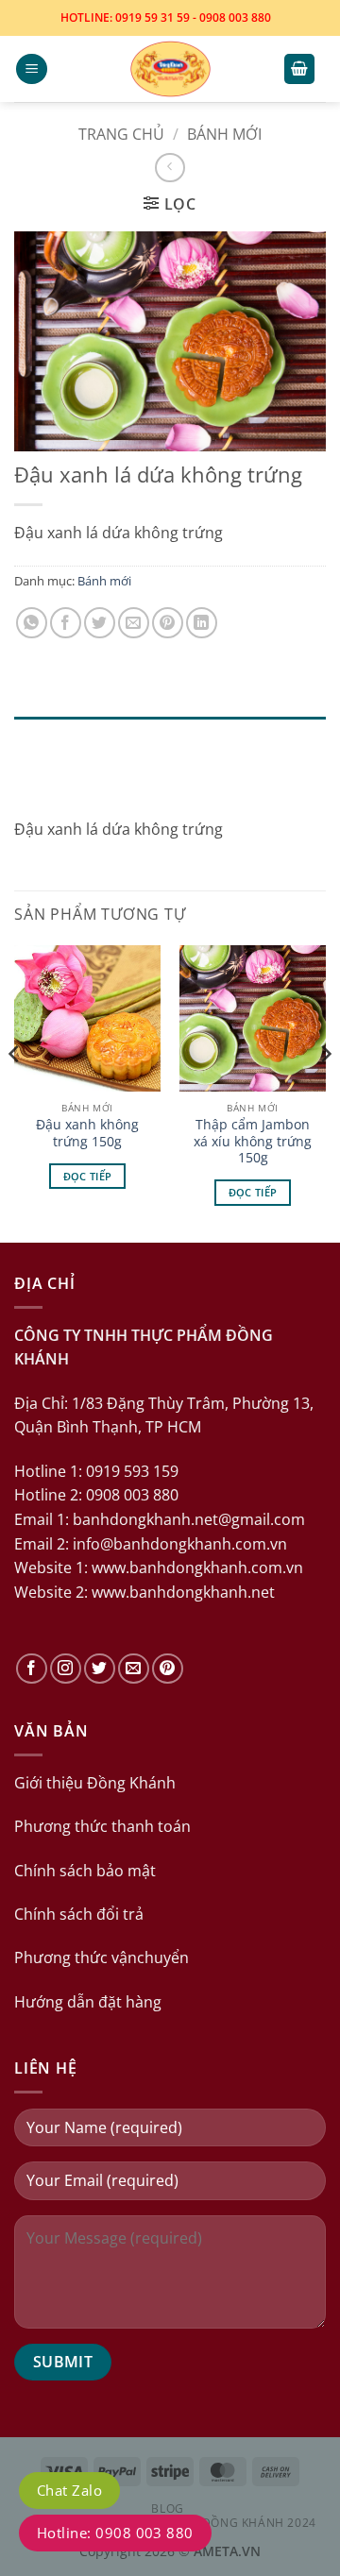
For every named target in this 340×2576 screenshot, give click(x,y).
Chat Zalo (69, 2490)
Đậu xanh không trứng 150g (87, 1133)
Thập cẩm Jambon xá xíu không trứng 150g (253, 1141)
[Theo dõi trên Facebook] (32, 1669)
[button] (32, 69)
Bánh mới (224, 134)
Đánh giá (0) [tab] (65, 781)
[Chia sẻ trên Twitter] (100, 623)
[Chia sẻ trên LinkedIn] (202, 623)
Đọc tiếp (88, 1176)
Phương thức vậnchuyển (102, 1957)
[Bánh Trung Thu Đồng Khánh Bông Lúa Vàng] (170, 69)
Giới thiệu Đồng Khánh (95, 1783)
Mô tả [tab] (40, 737)
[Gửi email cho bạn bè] (134, 623)
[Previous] (15, 1092)
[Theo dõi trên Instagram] (66, 1669)
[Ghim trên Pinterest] (168, 623)
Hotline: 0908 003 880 (115, 2533)
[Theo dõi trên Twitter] (100, 1669)
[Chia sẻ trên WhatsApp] (32, 623)
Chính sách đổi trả (79, 1914)
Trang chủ (121, 134)
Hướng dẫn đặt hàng (88, 2002)
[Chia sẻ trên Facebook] (66, 623)
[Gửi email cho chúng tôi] (134, 1669)
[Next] (325, 1092)
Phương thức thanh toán (102, 1826)
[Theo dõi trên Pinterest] (168, 1669)
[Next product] (170, 168)
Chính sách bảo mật (85, 1871)
